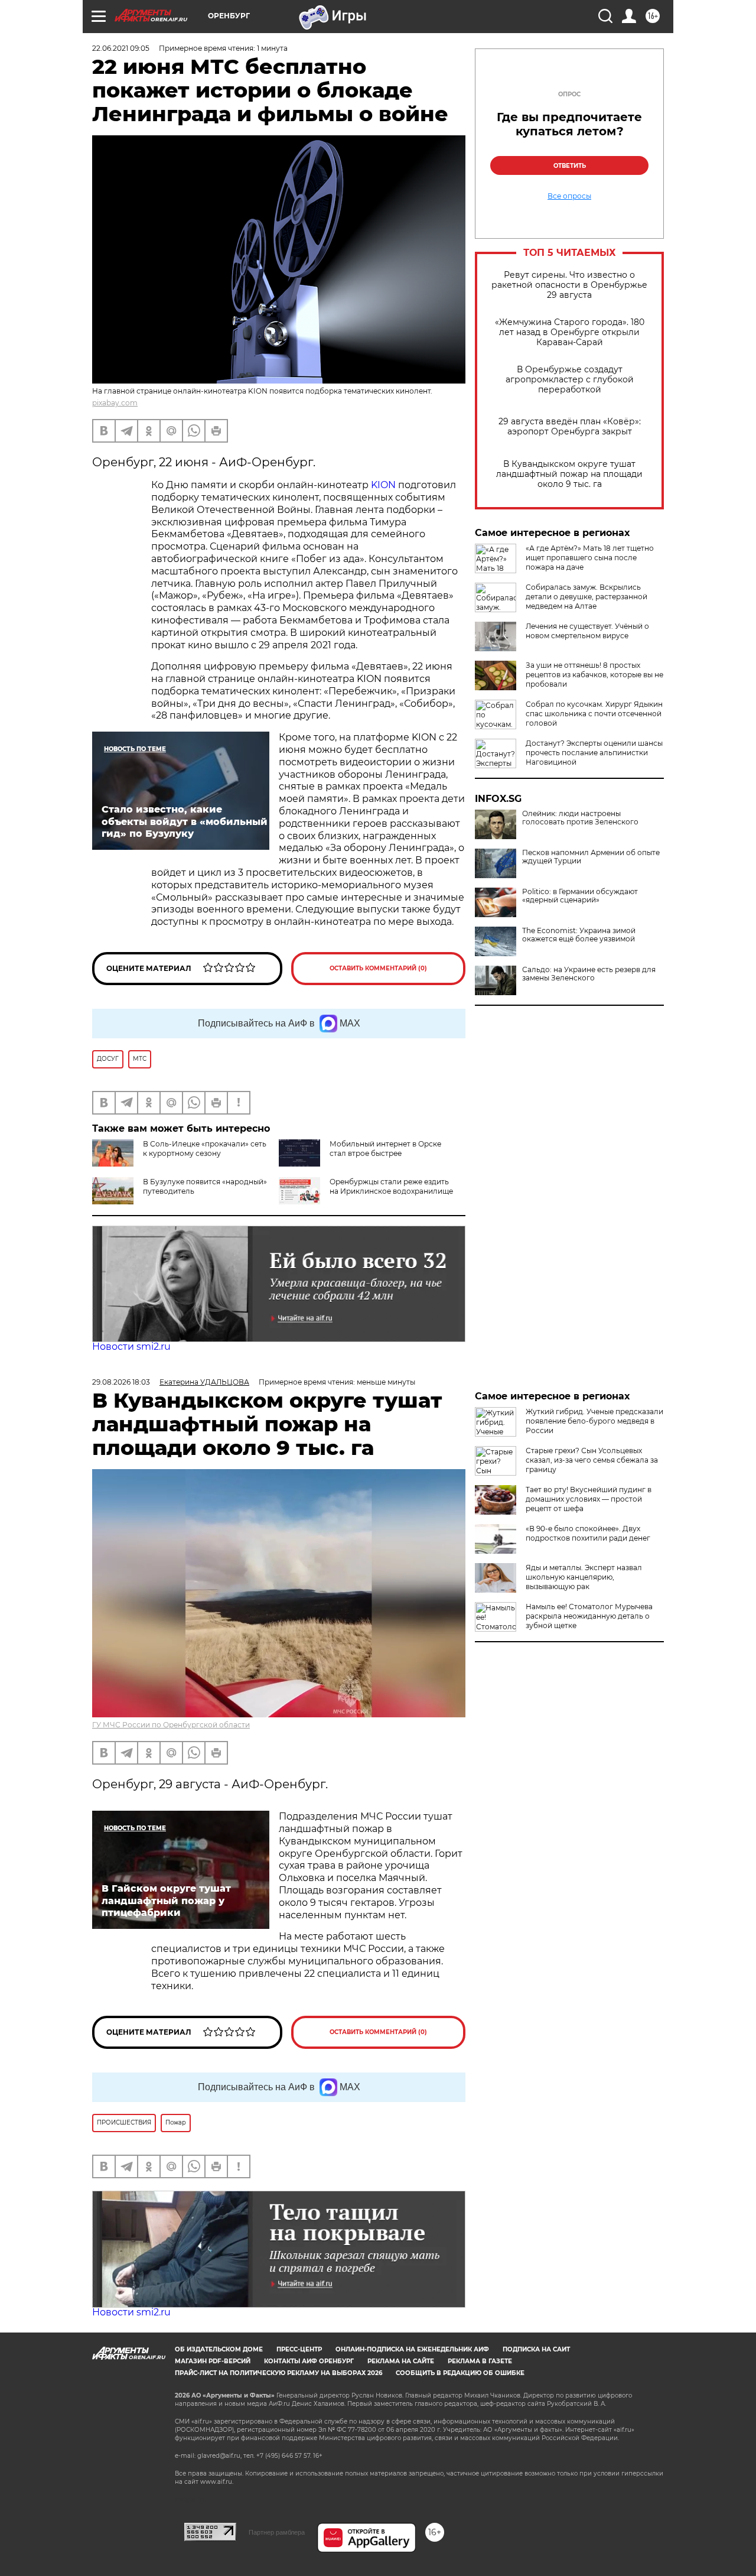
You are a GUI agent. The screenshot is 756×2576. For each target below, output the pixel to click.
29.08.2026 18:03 (121, 1382)
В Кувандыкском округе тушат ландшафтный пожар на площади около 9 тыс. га (569, 474)
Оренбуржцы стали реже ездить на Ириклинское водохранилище (391, 1186)
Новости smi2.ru (131, 1347)
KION (384, 485)
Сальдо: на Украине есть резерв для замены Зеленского (589, 974)
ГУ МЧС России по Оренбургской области (171, 1725)
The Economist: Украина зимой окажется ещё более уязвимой (579, 935)
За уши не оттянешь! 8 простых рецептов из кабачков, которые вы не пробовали (594, 675)
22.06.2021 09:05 (121, 48)
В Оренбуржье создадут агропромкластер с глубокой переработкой (570, 380)
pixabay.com (115, 403)
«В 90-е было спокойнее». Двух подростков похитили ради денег (588, 1533)
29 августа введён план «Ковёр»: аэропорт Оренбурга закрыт (570, 427)
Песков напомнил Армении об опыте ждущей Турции (591, 857)
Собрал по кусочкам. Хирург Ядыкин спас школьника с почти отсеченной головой (594, 714)
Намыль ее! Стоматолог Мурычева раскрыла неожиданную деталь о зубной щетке (589, 1616)
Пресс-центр (299, 2349)
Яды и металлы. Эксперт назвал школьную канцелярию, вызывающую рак (584, 1577)
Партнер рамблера (277, 2532)
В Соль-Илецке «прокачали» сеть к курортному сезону (205, 1149)
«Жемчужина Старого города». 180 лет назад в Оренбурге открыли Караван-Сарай (570, 332)
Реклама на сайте (401, 2361)
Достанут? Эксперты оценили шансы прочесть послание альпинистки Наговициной (594, 753)
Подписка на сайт (536, 2349)
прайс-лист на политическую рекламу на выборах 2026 (278, 2373)
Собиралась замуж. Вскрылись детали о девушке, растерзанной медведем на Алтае (586, 597)
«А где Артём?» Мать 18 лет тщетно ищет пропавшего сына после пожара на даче (590, 558)
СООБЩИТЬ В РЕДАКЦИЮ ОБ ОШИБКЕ (460, 2373)
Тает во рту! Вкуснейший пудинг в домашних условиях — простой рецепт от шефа (589, 1499)
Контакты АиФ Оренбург (309, 2361)
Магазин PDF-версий (213, 2361)
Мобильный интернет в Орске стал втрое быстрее (385, 1149)
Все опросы (569, 196)
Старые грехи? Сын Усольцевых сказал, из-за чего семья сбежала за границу (592, 1460)
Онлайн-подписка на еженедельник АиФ (412, 2349)
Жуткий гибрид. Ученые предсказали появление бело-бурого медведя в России (594, 1421)
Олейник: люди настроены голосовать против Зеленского (580, 818)
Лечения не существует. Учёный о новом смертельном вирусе (587, 631)
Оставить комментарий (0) (378, 968)
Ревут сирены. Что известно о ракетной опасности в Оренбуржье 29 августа (569, 285)
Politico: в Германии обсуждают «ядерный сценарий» (580, 896)
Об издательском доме (219, 2349)
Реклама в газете (480, 2361)
